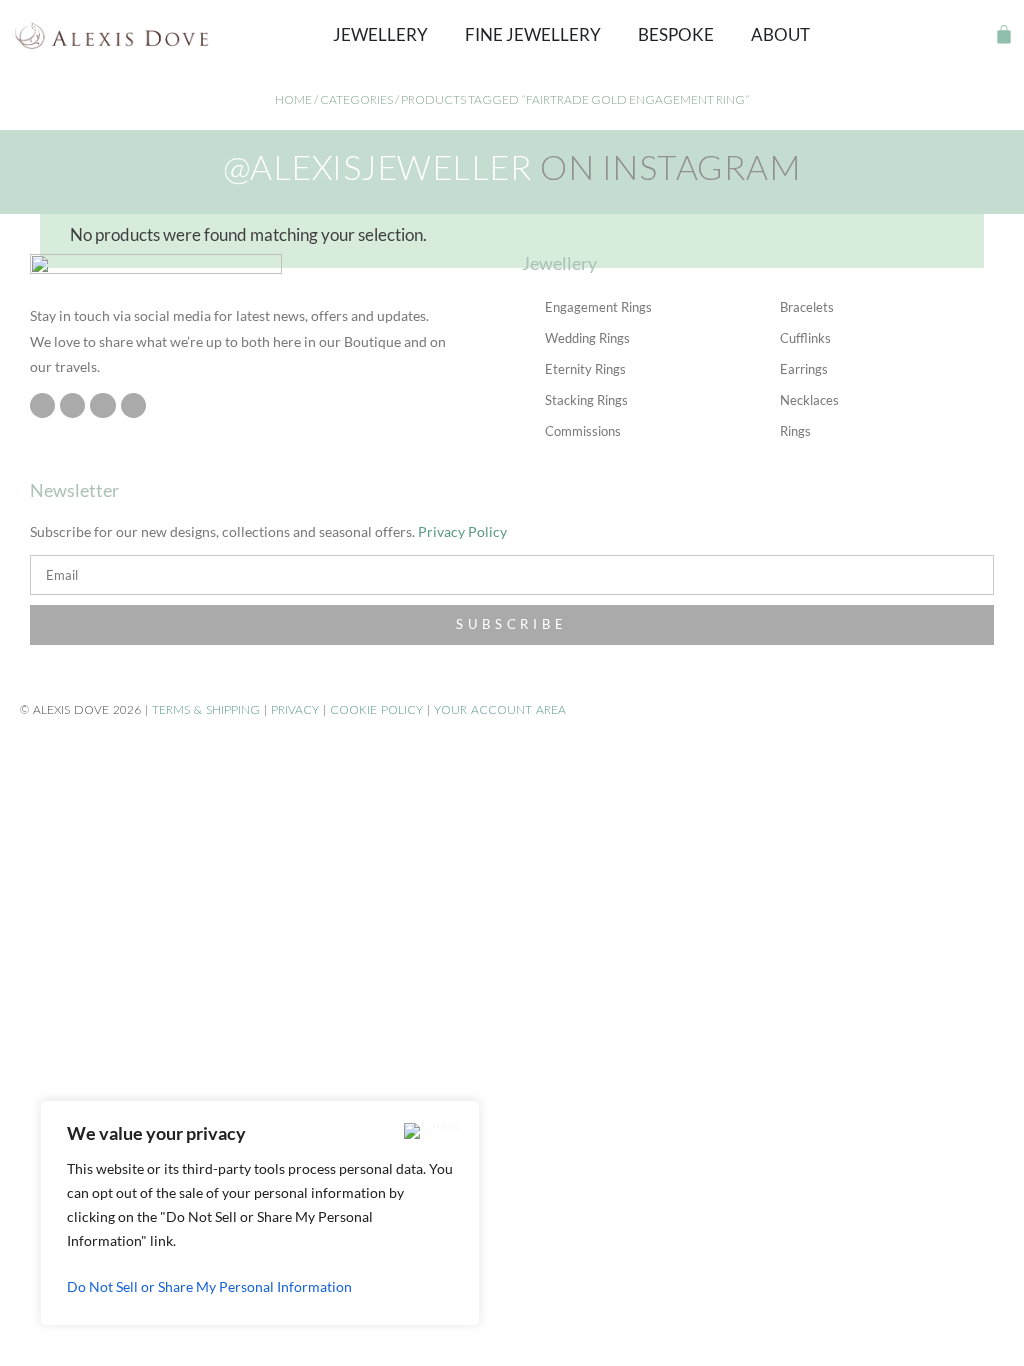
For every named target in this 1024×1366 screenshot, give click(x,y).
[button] (969, 35)
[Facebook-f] (72, 405)
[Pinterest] (102, 405)
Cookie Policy (376, 709)
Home (293, 99)
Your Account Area (500, 709)
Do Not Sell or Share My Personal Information (209, 1286)
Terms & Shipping (206, 709)
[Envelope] (133, 405)
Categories (356, 99)
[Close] (432, 1131)
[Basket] (1004, 34)
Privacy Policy (462, 531)
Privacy (295, 709)
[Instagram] (42, 405)
